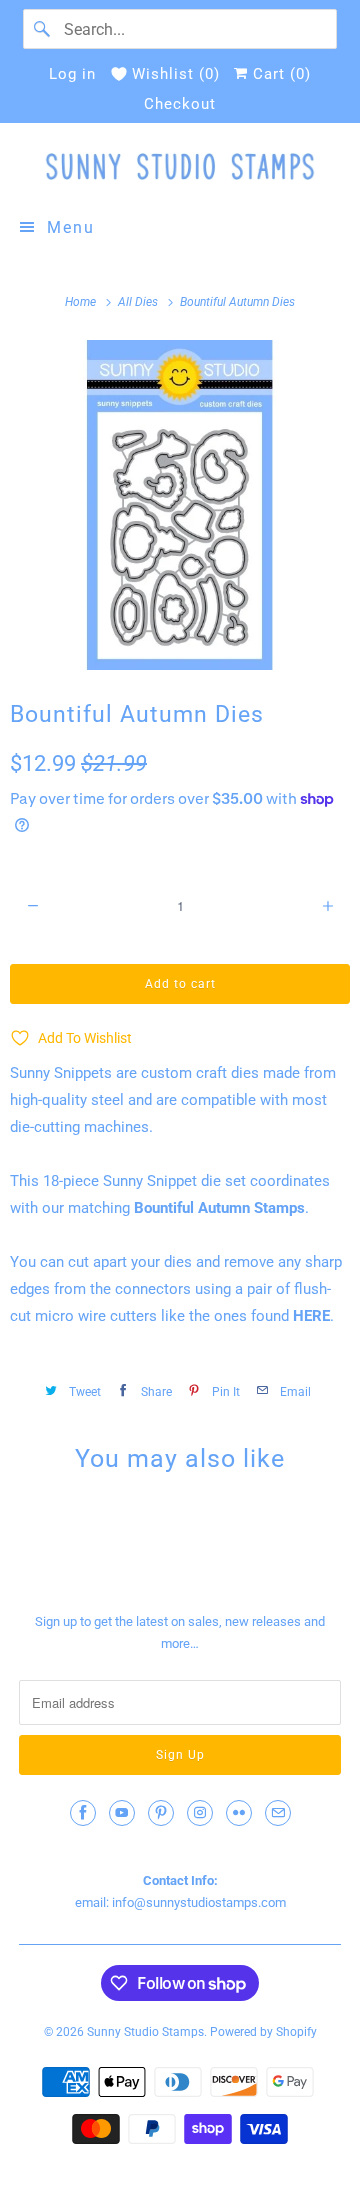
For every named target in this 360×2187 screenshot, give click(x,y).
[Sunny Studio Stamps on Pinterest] (161, 1813)
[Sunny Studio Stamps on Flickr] (239, 1813)
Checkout (180, 104)
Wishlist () (176, 74)
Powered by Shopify (263, 2032)
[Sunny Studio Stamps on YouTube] (122, 1813)
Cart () (279, 74)
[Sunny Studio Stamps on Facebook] (83, 1813)
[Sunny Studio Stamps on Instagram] (200, 1813)
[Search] (43, 29)
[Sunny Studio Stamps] (180, 166)
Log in (72, 74)
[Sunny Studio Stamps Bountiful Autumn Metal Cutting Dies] (180, 505)
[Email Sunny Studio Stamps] (278, 1813)
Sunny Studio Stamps (145, 2032)
